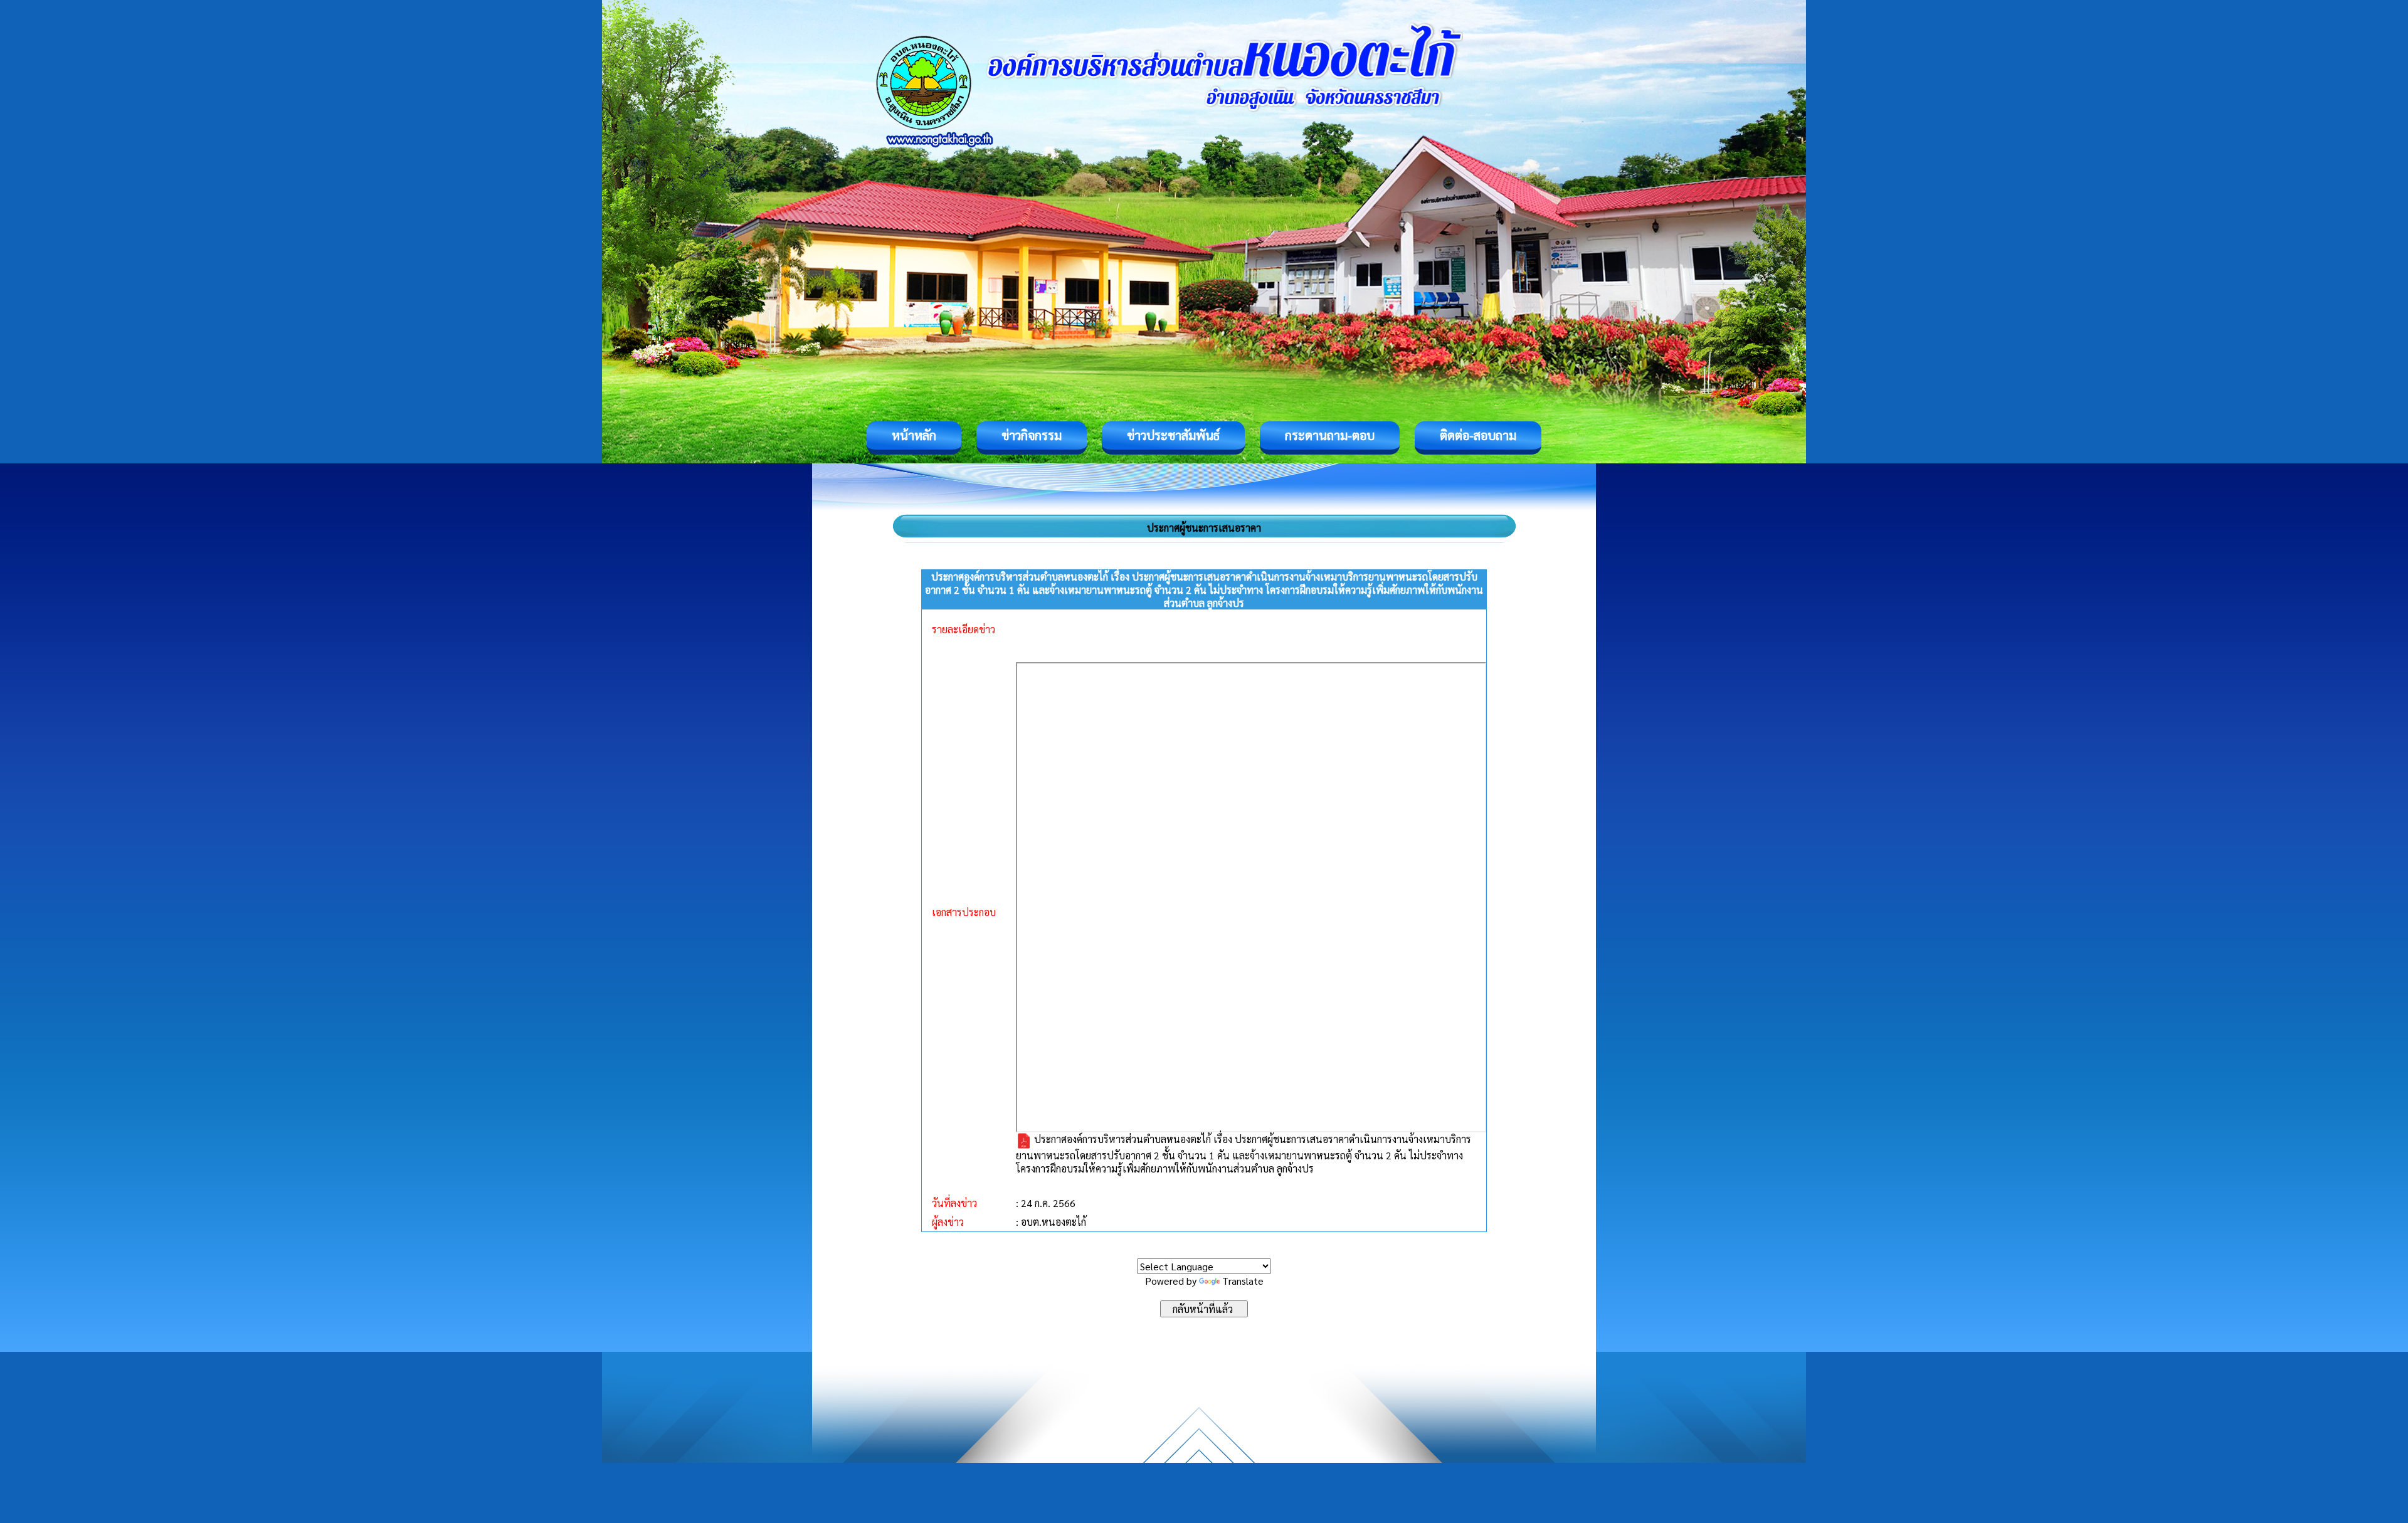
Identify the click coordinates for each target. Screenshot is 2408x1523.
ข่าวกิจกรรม (1032, 435)
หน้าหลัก (914, 435)
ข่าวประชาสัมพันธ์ (1173, 435)
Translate (1243, 1281)
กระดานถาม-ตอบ (1330, 435)
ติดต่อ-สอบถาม (1478, 435)
